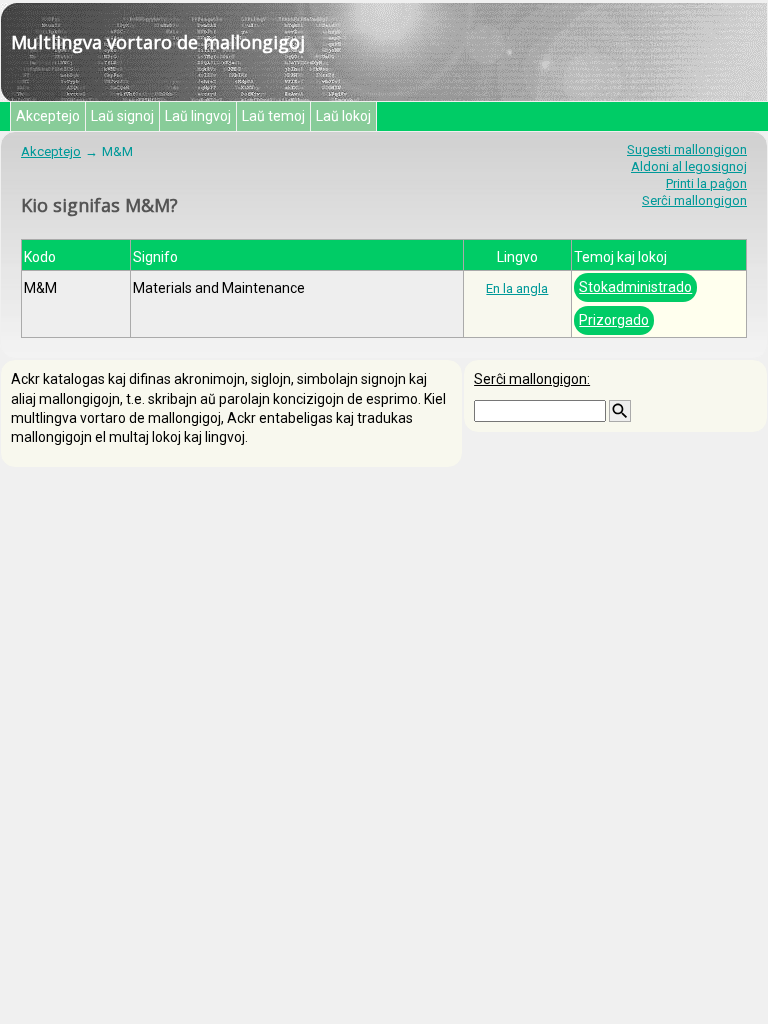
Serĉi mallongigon (694, 200)
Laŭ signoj (122, 116)
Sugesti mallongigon (687, 149)
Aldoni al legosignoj (689, 166)
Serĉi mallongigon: (532, 379)
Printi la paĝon (706, 183)
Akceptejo (48, 116)
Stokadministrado (635, 287)
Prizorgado (614, 320)
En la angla (517, 288)
